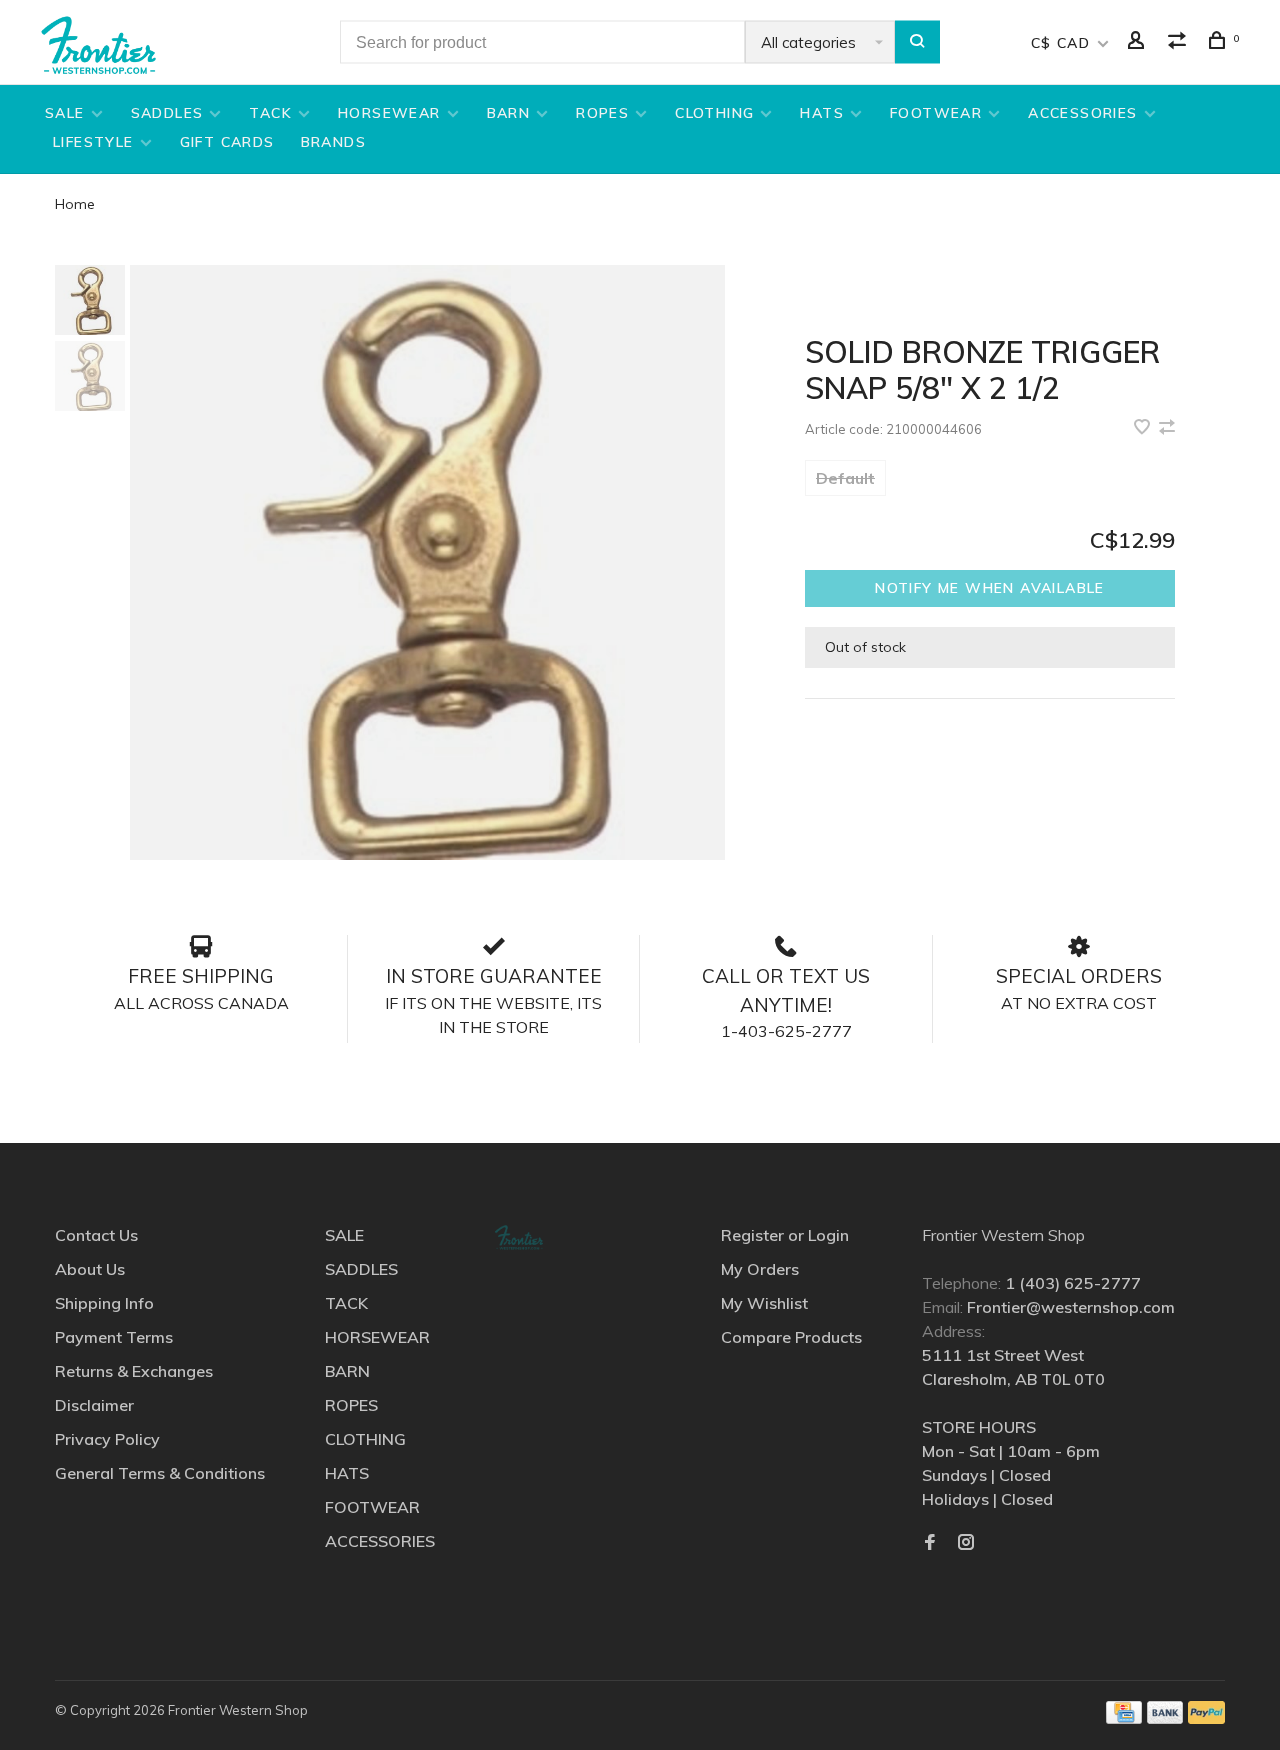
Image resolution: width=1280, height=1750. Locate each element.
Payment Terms (114, 1337)
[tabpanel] (427, 562)
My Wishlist (764, 1303)
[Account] (1139, 43)
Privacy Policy (107, 1439)
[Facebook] (930, 1543)
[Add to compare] (1167, 428)
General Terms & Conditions (160, 1473)
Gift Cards (227, 142)
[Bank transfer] (1165, 1718)
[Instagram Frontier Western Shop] (966, 1543)
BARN (509, 113)
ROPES (602, 113)
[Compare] (1180, 43)
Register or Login (785, 1235)
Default (845, 478)
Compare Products (791, 1337)
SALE (65, 113)
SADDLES (167, 113)
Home (75, 204)
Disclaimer (94, 1405)
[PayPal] (1206, 1718)
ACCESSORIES (1082, 113)
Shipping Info (104, 1303)
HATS (822, 113)
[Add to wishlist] (1144, 428)
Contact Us (96, 1235)
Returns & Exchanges (134, 1371)
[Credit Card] (1124, 1718)
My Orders (760, 1269)
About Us (90, 1269)
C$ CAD (1063, 43)
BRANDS (333, 142)
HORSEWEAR (389, 113)
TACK (270, 113)
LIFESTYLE (93, 142)
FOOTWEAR (936, 113)
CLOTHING (714, 113)
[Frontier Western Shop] (519, 1237)
